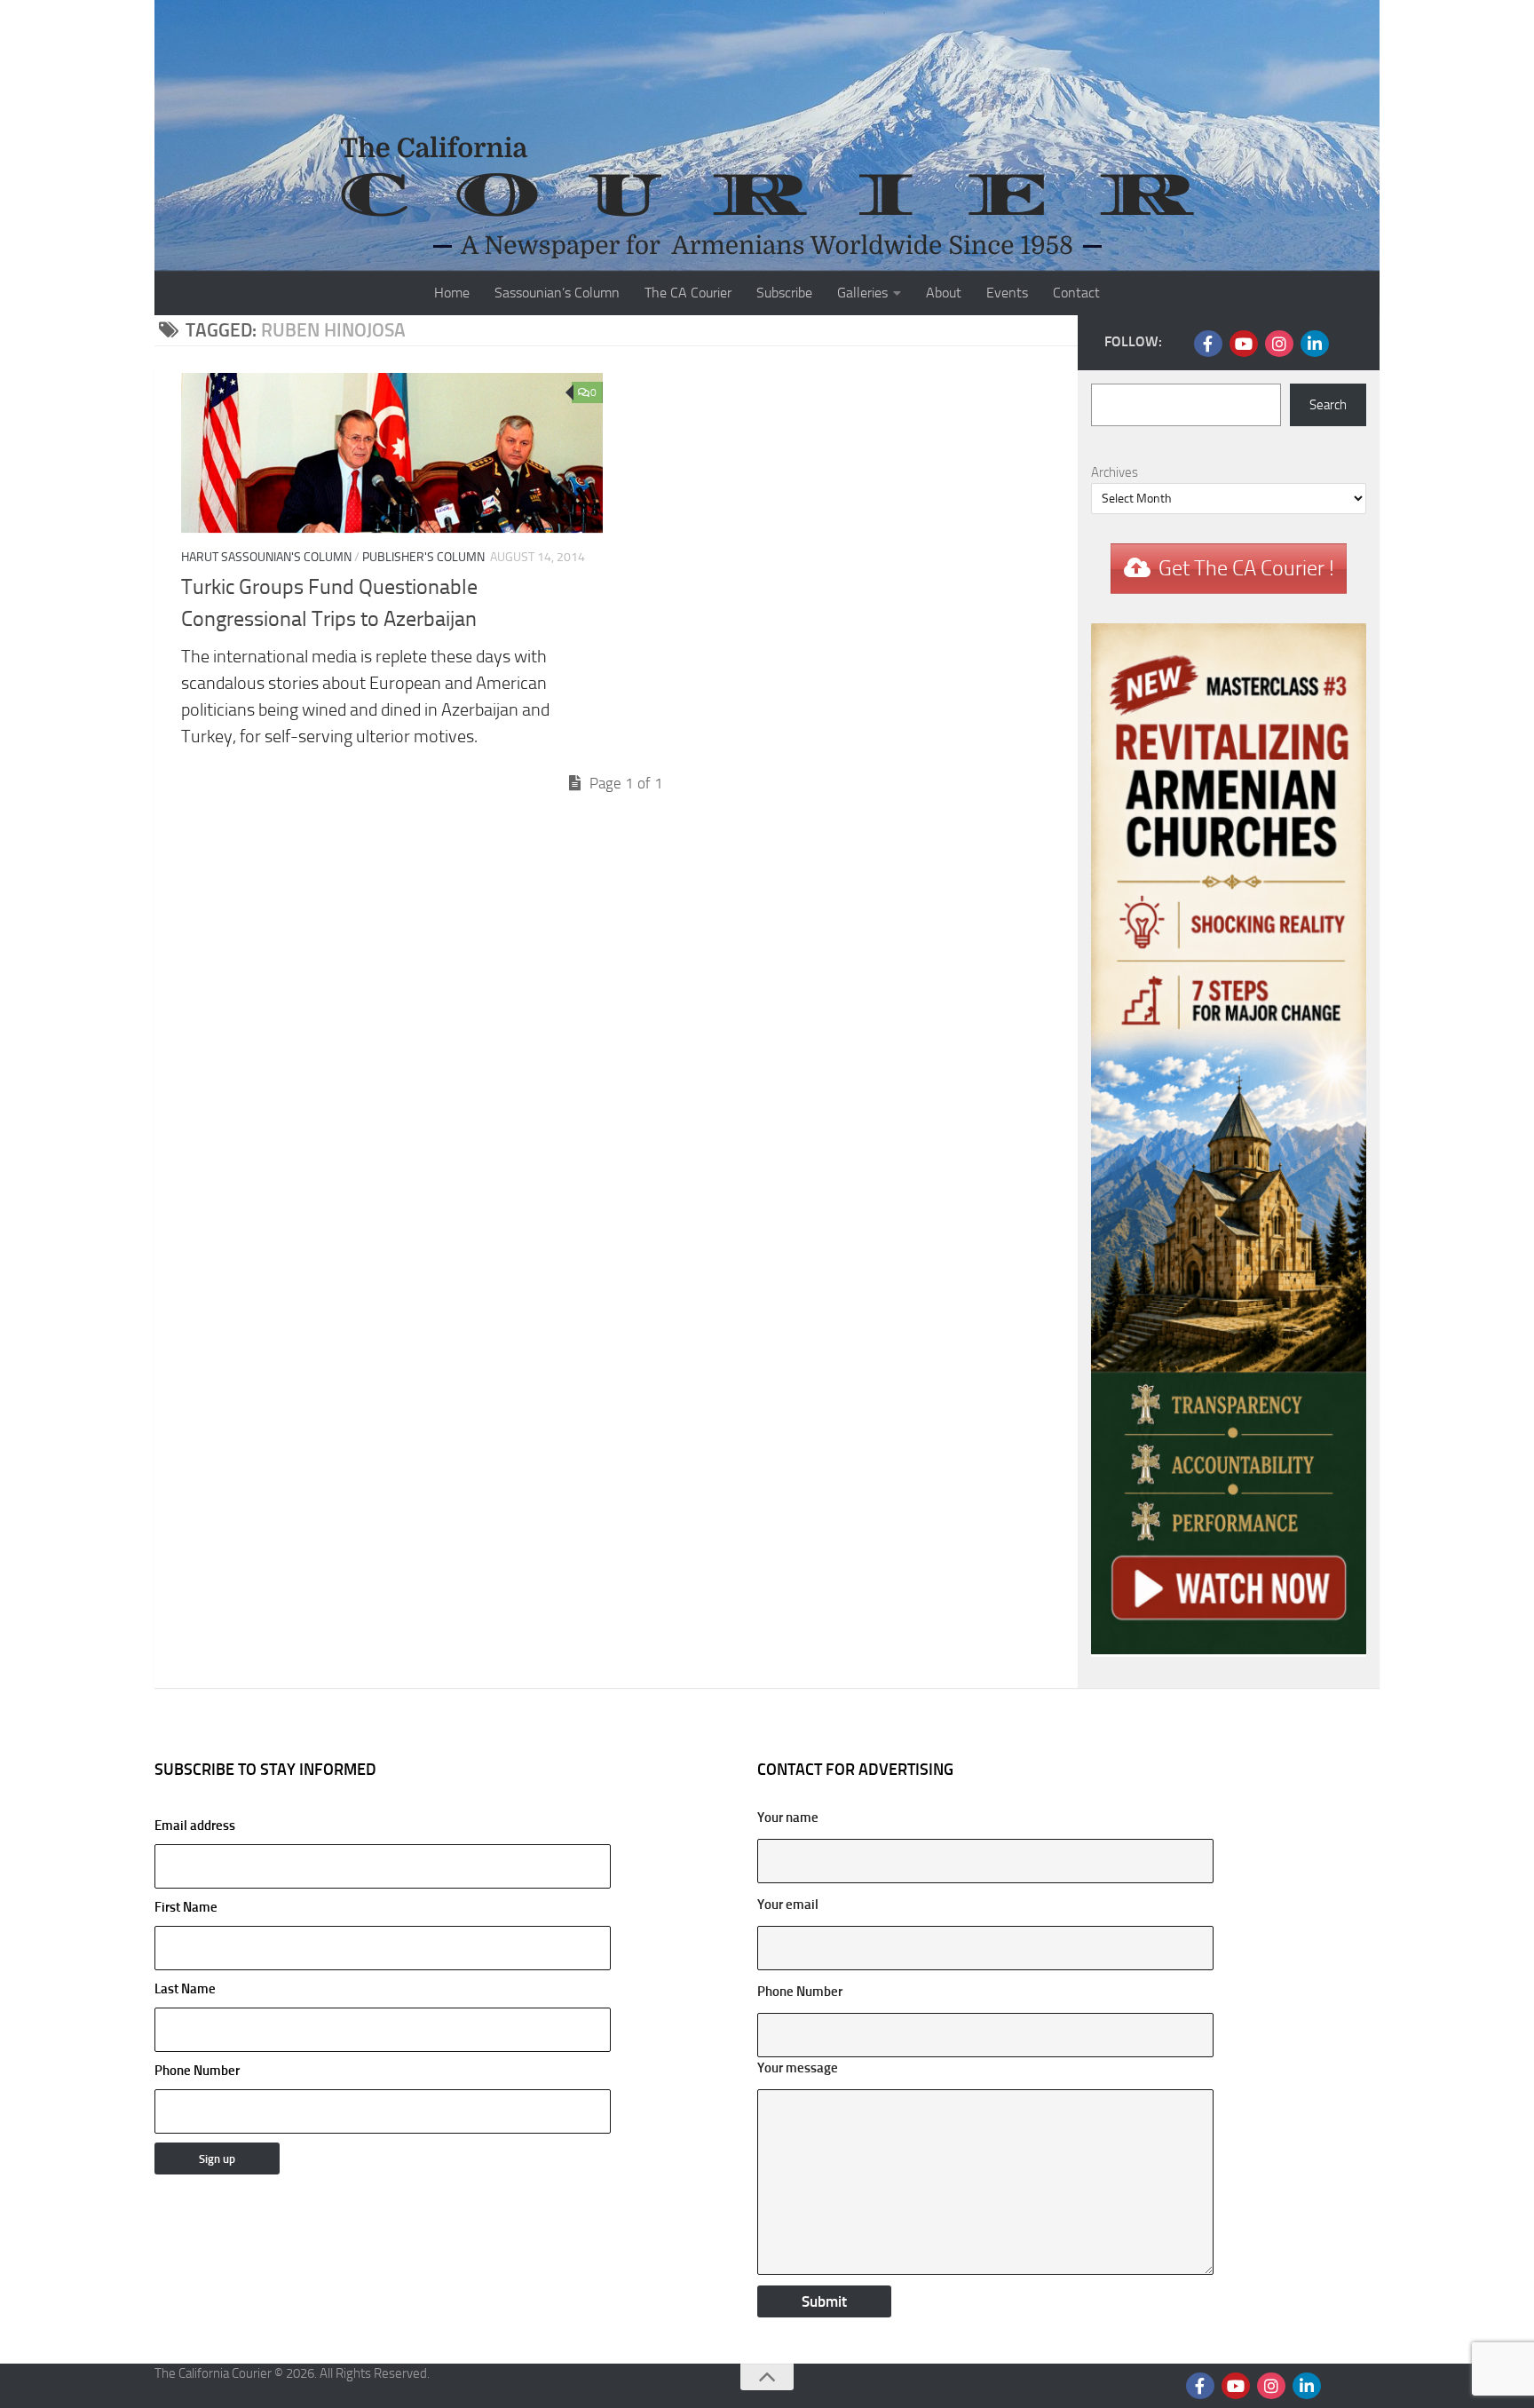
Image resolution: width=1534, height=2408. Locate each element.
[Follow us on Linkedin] (1315, 344)
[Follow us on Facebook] (1208, 344)
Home (452, 293)
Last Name (185, 1989)
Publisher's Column (423, 557)
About (944, 293)
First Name (186, 1907)
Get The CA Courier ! (1246, 568)
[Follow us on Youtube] (1244, 344)
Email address (195, 1826)
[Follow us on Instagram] (1279, 344)
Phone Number (197, 2071)
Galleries (862, 293)
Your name (788, 1818)
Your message (798, 2068)
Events (1007, 293)
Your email (788, 1905)
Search (1328, 405)
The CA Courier (688, 293)
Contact (1076, 293)
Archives (1115, 472)
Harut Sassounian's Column (266, 557)
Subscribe (784, 293)
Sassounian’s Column (557, 293)
